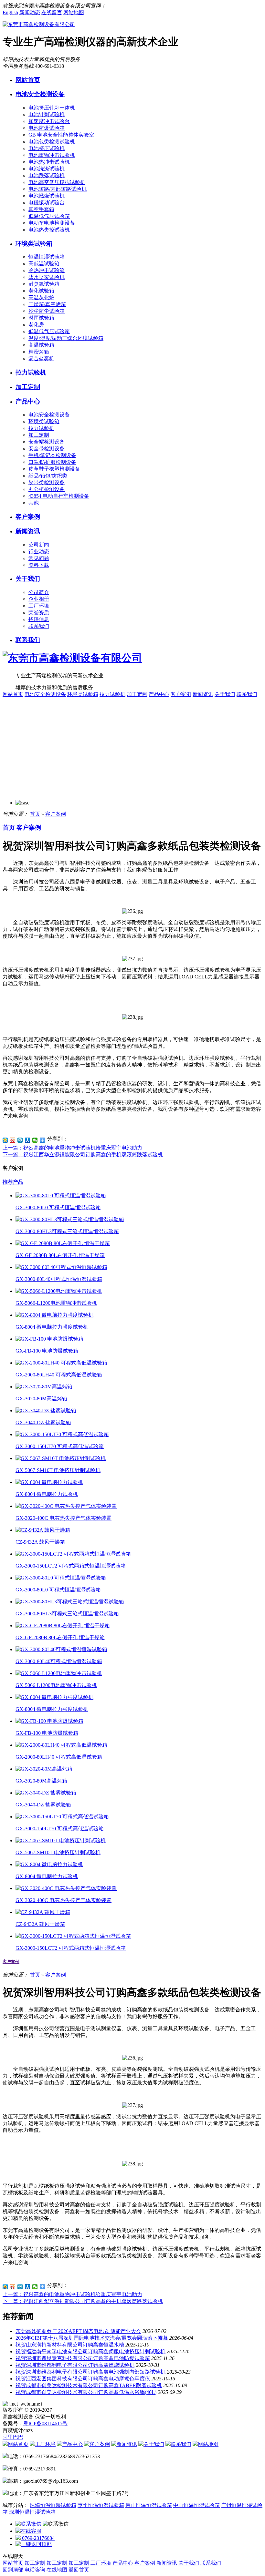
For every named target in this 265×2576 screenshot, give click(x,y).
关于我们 (28, 579)
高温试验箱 (41, 345)
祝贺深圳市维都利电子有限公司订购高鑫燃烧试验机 (75, 2365)
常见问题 (39, 558)
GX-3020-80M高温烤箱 (41, 1399)
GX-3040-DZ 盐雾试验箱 (43, 1422)
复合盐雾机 (41, 358)
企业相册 (39, 599)
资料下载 (39, 565)
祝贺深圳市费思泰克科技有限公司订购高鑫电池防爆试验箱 (83, 2358)
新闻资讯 (28, 531)
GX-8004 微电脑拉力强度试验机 (52, 1327)
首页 (35, 814)
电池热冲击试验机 (49, 162)
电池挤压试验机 (47, 148)
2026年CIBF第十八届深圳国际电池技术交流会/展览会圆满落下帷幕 (92, 2338)
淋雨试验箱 (41, 318)
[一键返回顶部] (34, 2544)
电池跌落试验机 (47, 175)
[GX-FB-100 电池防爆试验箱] (49, 1339)
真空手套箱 (41, 209)
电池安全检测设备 (40, 94)
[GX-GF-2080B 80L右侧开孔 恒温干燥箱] (63, 1243)
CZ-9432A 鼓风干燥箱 (40, 1542)
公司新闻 (39, 545)
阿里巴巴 (13, 2437)
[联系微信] (29, 2524)
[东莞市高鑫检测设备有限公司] (39, 24)
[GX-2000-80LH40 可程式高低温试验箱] (61, 1363)
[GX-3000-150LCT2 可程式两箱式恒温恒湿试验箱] (73, 1554)
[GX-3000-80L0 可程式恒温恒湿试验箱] (61, 1196)
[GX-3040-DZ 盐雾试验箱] (46, 1411)
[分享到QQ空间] (5, 1140)
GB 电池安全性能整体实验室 (61, 135)
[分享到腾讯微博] (20, 1140)
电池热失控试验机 (49, 230)
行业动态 (39, 552)
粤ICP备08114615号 (45, 2423)
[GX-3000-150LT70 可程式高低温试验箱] (62, 1434)
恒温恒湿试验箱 (47, 257)
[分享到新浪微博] (13, 1140)
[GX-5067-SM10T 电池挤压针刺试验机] (61, 1458)
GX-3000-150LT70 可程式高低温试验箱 (60, 1446)
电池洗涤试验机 (47, 169)
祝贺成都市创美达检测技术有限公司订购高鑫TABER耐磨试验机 (89, 2385)
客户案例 (28, 517)
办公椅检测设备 (47, 489)
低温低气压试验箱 (49, 216)
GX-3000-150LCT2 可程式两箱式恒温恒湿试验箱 (71, 1566)
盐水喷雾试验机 (47, 277)
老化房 (36, 325)
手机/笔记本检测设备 (52, 455)
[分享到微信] (35, 1140)
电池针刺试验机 (47, 114)
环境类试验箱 (34, 244)
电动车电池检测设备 (52, 223)
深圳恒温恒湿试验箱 (32, 2512)
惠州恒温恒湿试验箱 (101, 2505)
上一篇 (72, 1148)
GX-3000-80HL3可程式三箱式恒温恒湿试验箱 (67, 1231)
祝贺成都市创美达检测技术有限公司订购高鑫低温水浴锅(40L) (86, 2392)
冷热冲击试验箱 (47, 270)
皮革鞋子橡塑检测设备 (54, 469)
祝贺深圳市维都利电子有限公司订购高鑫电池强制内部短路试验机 (90, 2372)
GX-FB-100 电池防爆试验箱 (47, 1351)
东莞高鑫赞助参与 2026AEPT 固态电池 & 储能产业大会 (78, 2331)
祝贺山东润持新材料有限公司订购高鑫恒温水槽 (70, 2345)
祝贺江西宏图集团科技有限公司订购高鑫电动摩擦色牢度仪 (83, 2379)
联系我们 (39, 626)
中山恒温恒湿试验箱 (196, 2505)
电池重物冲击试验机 (52, 155)
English (10, 12)
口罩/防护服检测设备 (52, 462)
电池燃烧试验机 (47, 196)
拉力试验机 (31, 372)
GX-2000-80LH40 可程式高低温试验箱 (59, 1375)
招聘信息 (39, 619)
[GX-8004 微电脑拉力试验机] (49, 1482)
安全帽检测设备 (47, 442)
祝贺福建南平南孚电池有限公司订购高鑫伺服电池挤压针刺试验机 (90, 2351)
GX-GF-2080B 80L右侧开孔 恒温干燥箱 (60, 1255)
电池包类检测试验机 (52, 142)
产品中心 (28, 401)
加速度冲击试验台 (49, 121)
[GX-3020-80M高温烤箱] (44, 1387)
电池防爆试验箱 (47, 128)
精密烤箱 (39, 352)
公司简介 (39, 592)
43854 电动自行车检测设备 (59, 496)
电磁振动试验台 (47, 203)
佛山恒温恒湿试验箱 (149, 2505)
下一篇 (83, 1155)
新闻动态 (30, 12)
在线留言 (52, 12)
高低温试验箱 (44, 264)
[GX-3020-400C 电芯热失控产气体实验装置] (66, 1506)
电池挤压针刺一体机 (52, 108)
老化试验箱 (41, 291)
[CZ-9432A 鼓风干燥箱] (43, 1530)
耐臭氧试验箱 (44, 284)
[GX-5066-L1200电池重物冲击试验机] (59, 1291)
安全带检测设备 (47, 449)
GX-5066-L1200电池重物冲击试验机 (56, 1303)
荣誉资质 (39, 613)
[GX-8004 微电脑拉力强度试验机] (54, 1315)
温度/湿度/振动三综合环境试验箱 (66, 338)
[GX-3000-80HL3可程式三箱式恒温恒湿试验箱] (70, 1219)
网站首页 (28, 80)
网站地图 (74, 12)
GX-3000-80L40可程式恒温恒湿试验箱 (59, 1279)
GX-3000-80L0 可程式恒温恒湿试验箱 (58, 1207)
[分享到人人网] (28, 1140)
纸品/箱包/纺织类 (48, 476)
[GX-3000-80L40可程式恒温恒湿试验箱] (61, 1267)
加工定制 (28, 387)
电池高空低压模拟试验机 (57, 182)
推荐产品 (13, 1182)
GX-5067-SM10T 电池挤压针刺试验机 (58, 1470)
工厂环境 (39, 606)
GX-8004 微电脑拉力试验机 (47, 1494)
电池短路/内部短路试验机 (58, 189)
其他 (34, 503)
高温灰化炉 (41, 297)
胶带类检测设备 (47, 482)
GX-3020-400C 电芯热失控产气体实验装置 (64, 1518)
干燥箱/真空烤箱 (47, 304)
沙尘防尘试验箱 (47, 311)
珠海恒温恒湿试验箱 (53, 2505)
